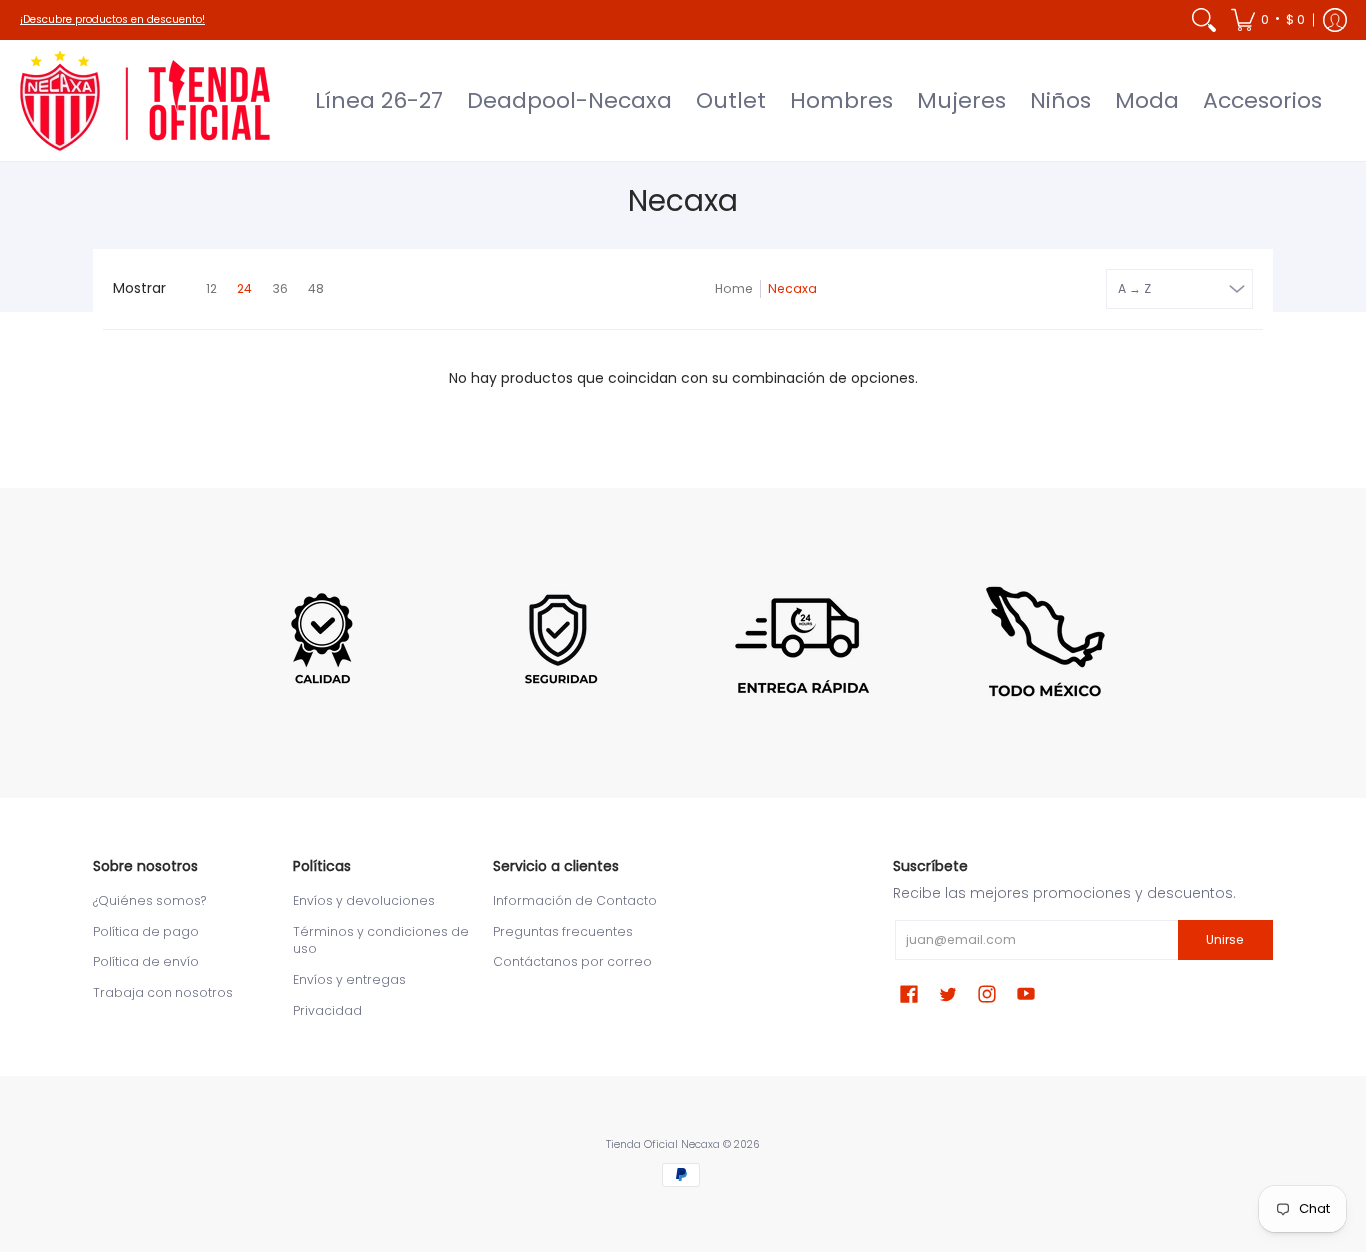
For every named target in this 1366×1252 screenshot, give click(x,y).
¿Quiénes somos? (149, 900)
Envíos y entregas (349, 979)
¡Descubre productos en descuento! (112, 19)
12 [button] (211, 288)
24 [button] (244, 288)
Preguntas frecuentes (563, 931)
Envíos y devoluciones (364, 900)
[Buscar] (1204, 20)
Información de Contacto (575, 900)
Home (734, 288)
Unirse (1225, 939)
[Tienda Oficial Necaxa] (145, 100)
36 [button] (280, 288)
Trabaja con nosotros (163, 992)
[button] (1268, 20)
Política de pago (146, 931)
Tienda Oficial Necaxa (663, 1144)
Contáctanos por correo (572, 961)
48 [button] (316, 288)
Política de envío (146, 961)
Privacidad (327, 1010)
